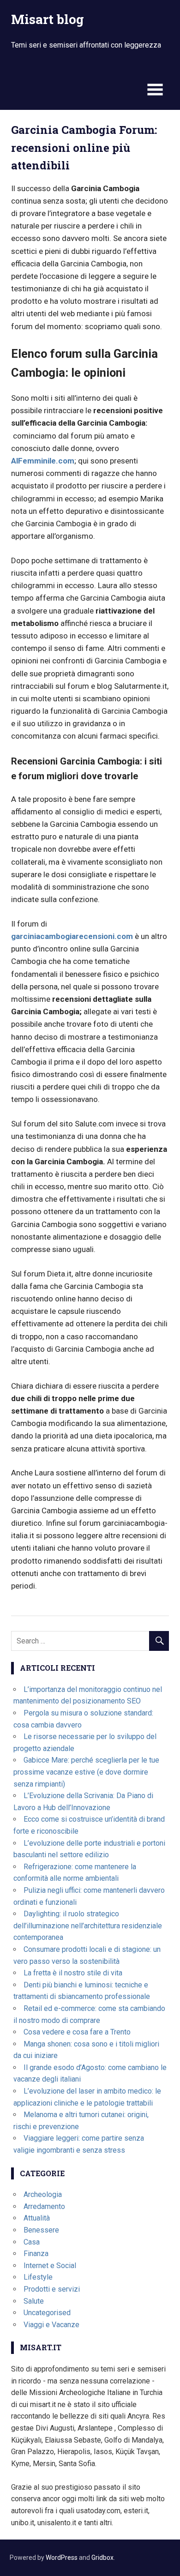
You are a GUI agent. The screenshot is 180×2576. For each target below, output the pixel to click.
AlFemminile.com (43, 461)
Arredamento (44, 2206)
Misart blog (48, 19)
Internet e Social (50, 2266)
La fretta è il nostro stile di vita (73, 1973)
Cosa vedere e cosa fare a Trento (77, 2032)
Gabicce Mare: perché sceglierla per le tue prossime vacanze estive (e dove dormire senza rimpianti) (86, 1772)
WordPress (62, 2558)
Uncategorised (47, 2313)
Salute (34, 2301)
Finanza (36, 2254)
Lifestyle (38, 2277)
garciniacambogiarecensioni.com (72, 936)
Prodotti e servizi (52, 2289)
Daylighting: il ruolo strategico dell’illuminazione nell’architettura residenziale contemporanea (88, 1926)
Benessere (41, 2230)
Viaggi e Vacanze (51, 2325)
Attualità (37, 2218)
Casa (32, 2242)
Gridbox (102, 2558)
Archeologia (43, 2194)
